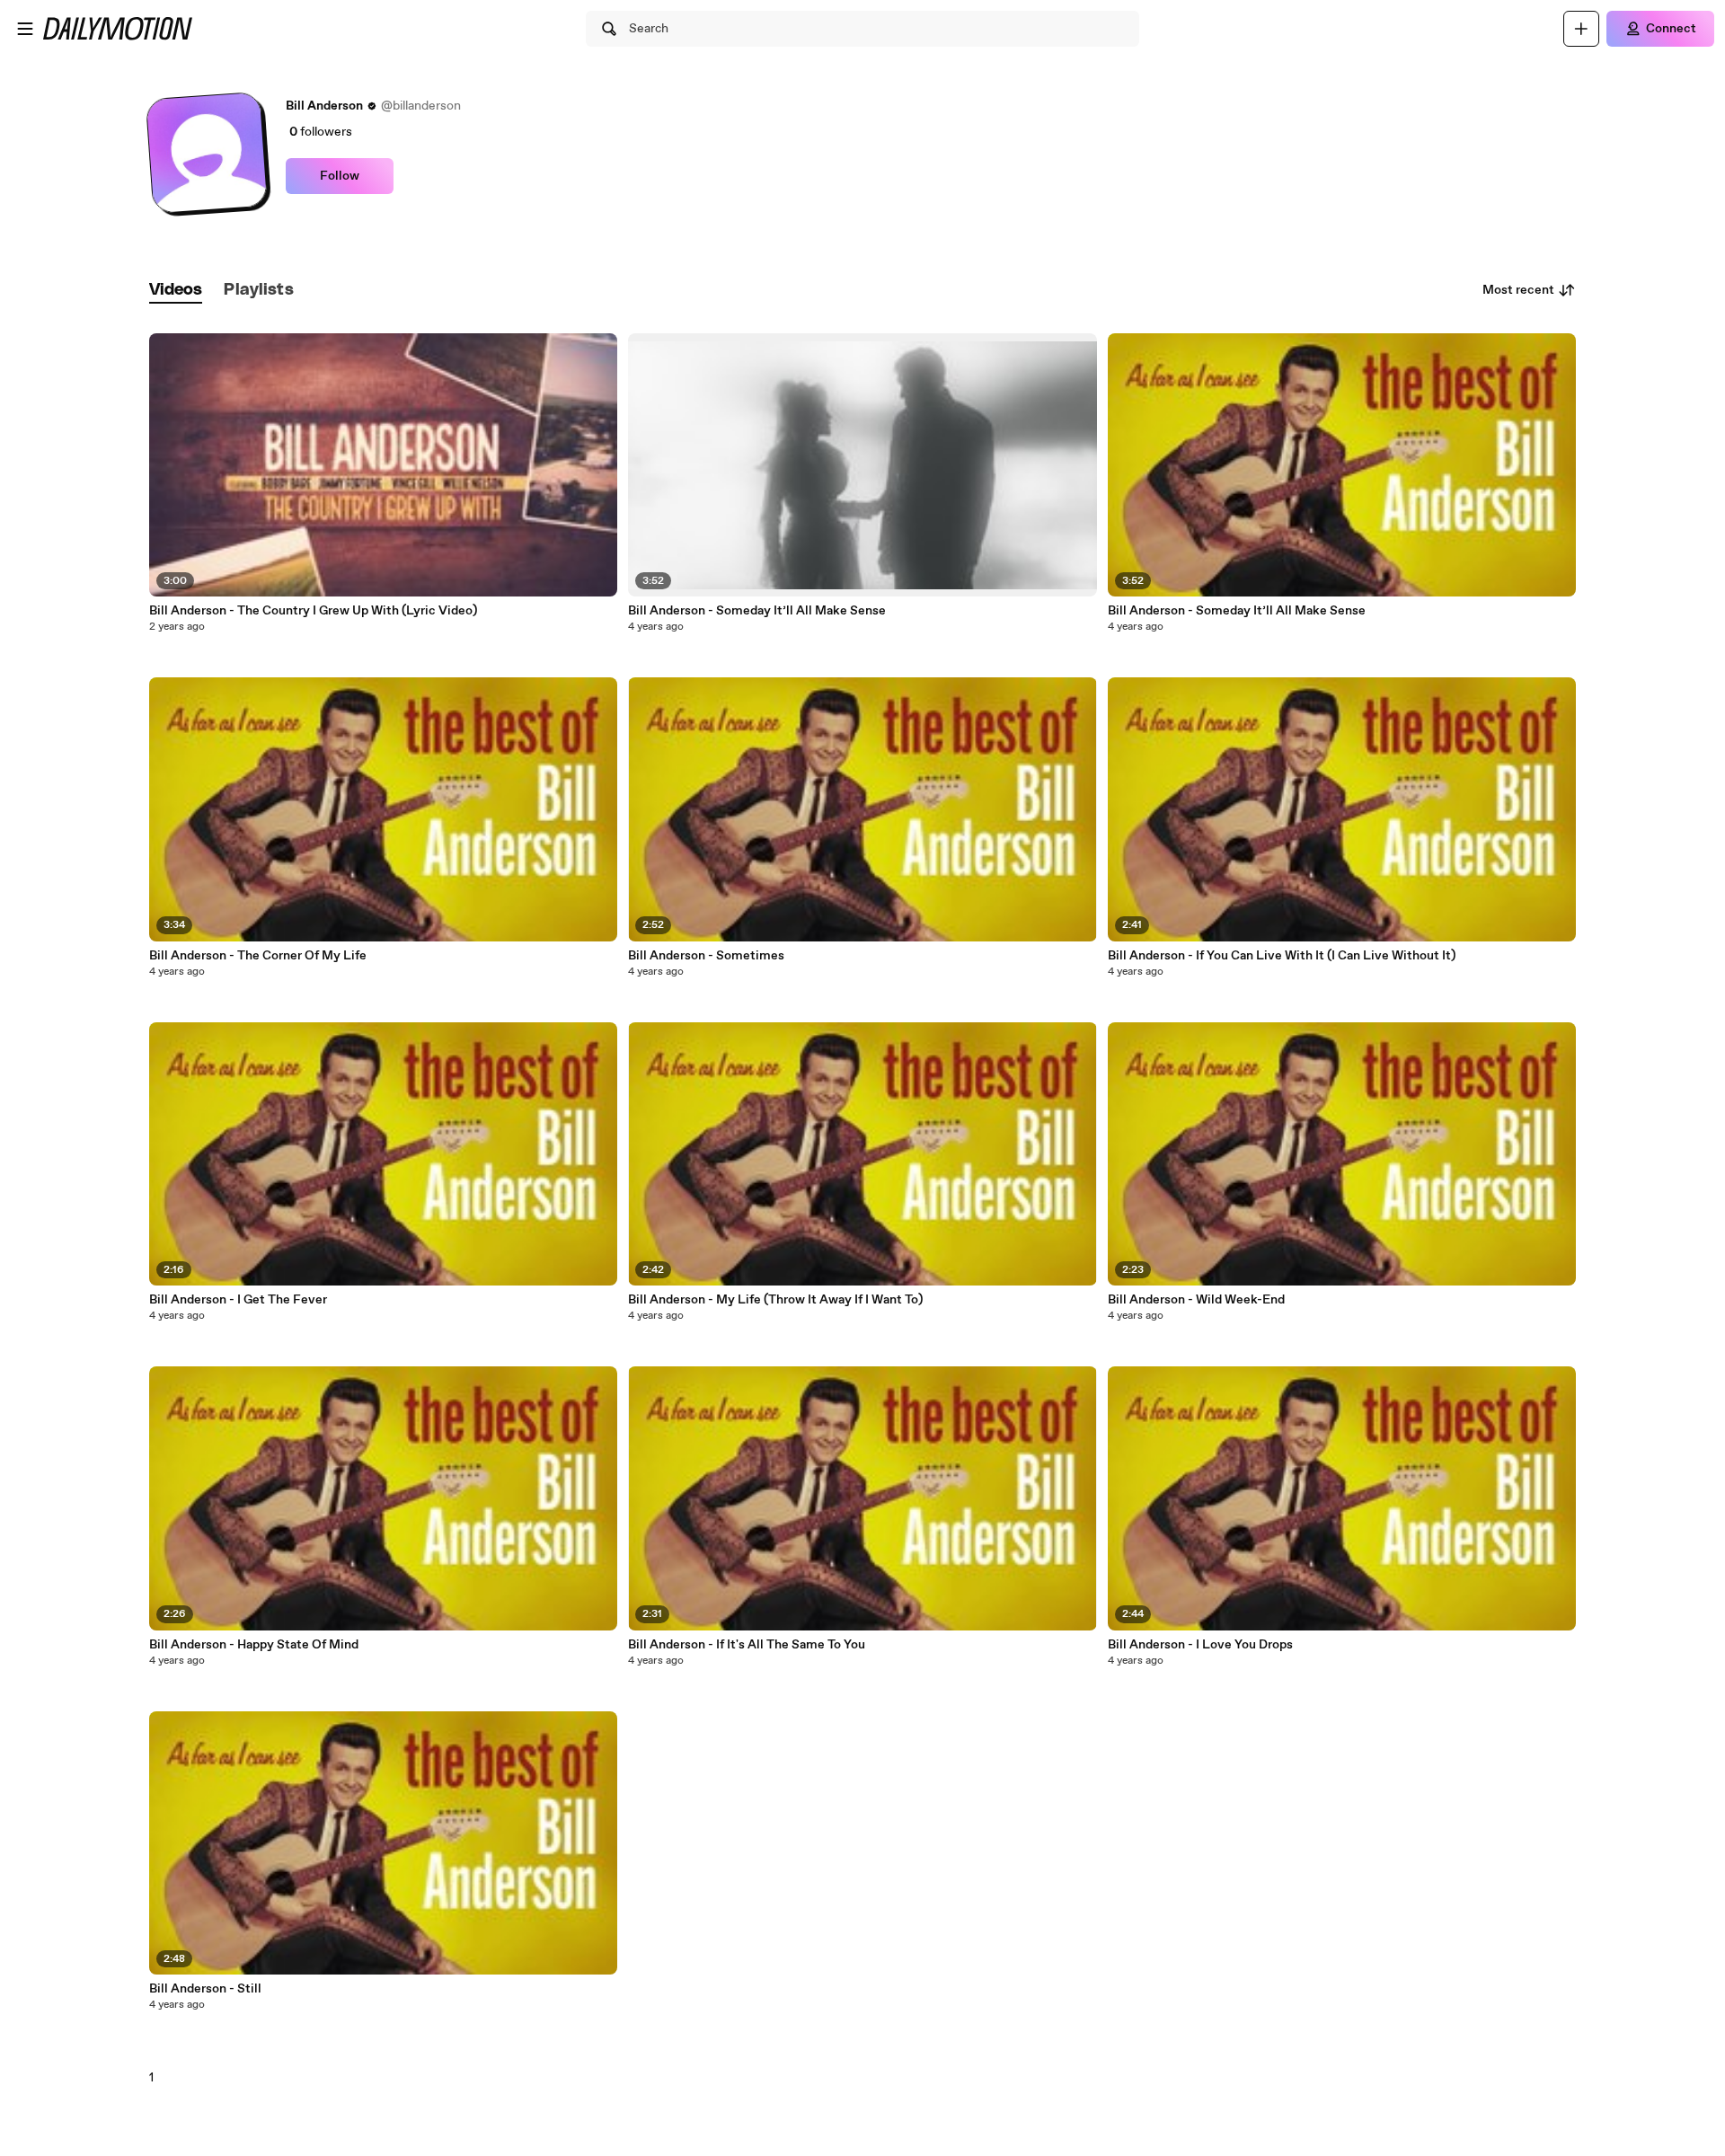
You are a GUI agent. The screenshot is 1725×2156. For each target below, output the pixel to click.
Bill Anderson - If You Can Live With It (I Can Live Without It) (1282, 956)
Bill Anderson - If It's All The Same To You (747, 1645)
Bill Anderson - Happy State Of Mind (254, 1645)
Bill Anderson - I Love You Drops (1200, 1645)
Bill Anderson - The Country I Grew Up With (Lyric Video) (313, 611)
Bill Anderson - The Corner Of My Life (258, 956)
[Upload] (1581, 29)
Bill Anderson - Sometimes (706, 956)
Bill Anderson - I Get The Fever (238, 1300)
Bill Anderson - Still (205, 1989)
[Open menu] (25, 29)
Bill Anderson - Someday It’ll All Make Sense (757, 611)
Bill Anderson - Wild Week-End (1196, 1300)
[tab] (176, 291)
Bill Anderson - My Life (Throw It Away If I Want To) (775, 1300)
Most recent (1518, 290)
